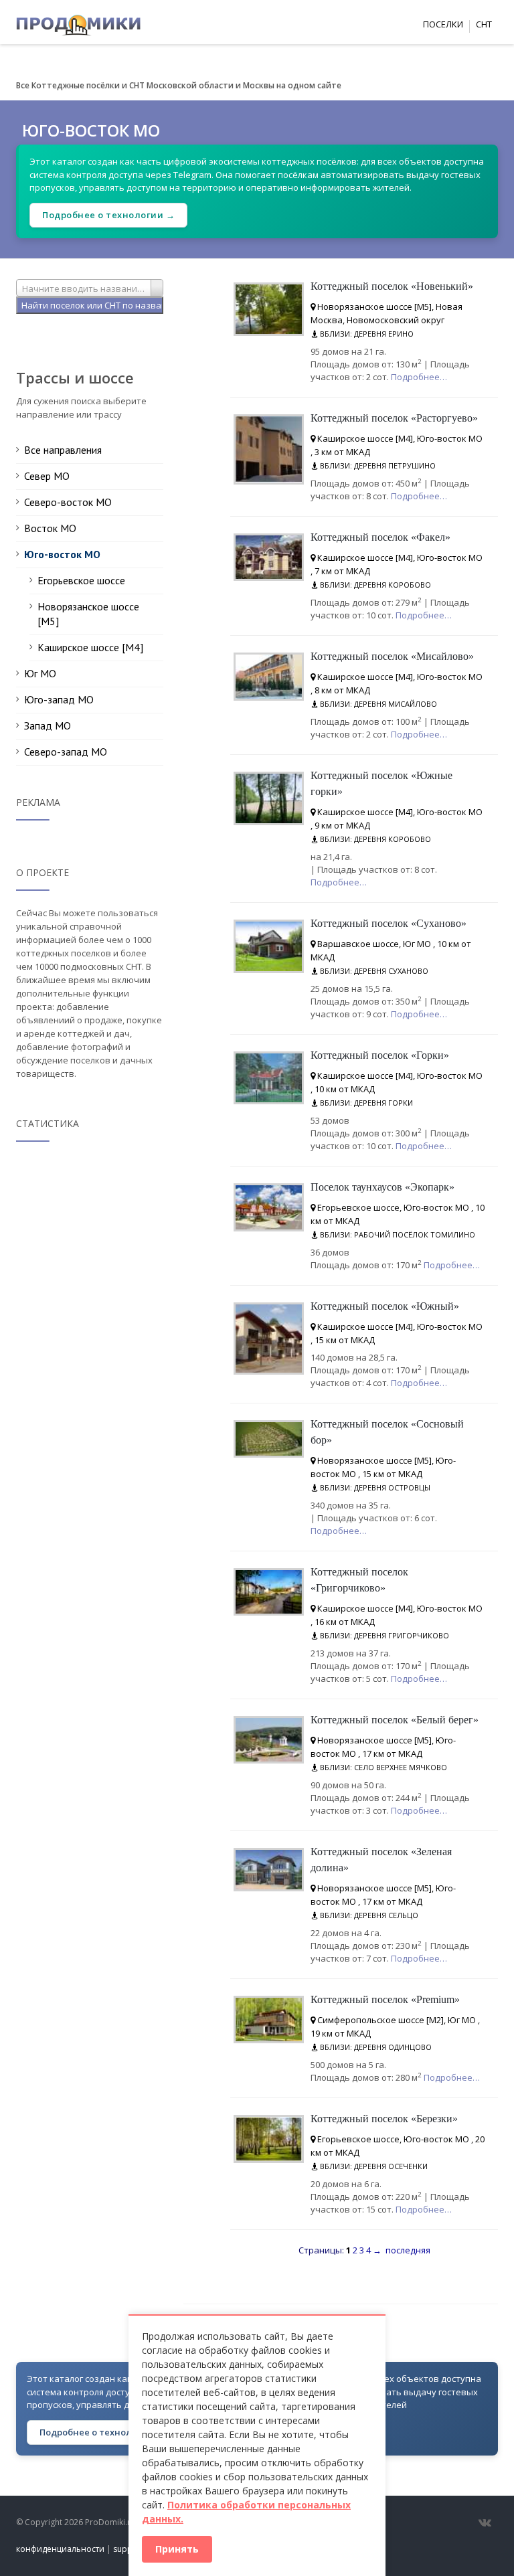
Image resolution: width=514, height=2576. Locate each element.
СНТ (484, 24)
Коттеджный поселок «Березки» (384, 2119)
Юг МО (40, 673)
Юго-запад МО (59, 699)
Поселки (443, 24)
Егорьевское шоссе (81, 580)
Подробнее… (419, 377)
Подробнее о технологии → (108, 215)
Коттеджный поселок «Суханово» (389, 923)
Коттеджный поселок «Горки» (380, 1055)
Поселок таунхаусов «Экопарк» (382, 1187)
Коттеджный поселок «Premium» (385, 1999)
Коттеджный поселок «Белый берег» (395, 1720)
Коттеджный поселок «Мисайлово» (392, 656)
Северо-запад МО (66, 752)
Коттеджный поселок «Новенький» (392, 286)
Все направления (63, 450)
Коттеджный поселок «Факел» (380, 537)
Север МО (47, 476)
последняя (408, 2250)
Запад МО (48, 725)
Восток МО (50, 528)
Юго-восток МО (62, 554)
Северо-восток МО (68, 502)
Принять (177, 2549)
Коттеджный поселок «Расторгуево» (394, 418)
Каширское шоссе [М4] (90, 647)
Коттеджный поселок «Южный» (385, 1306)
